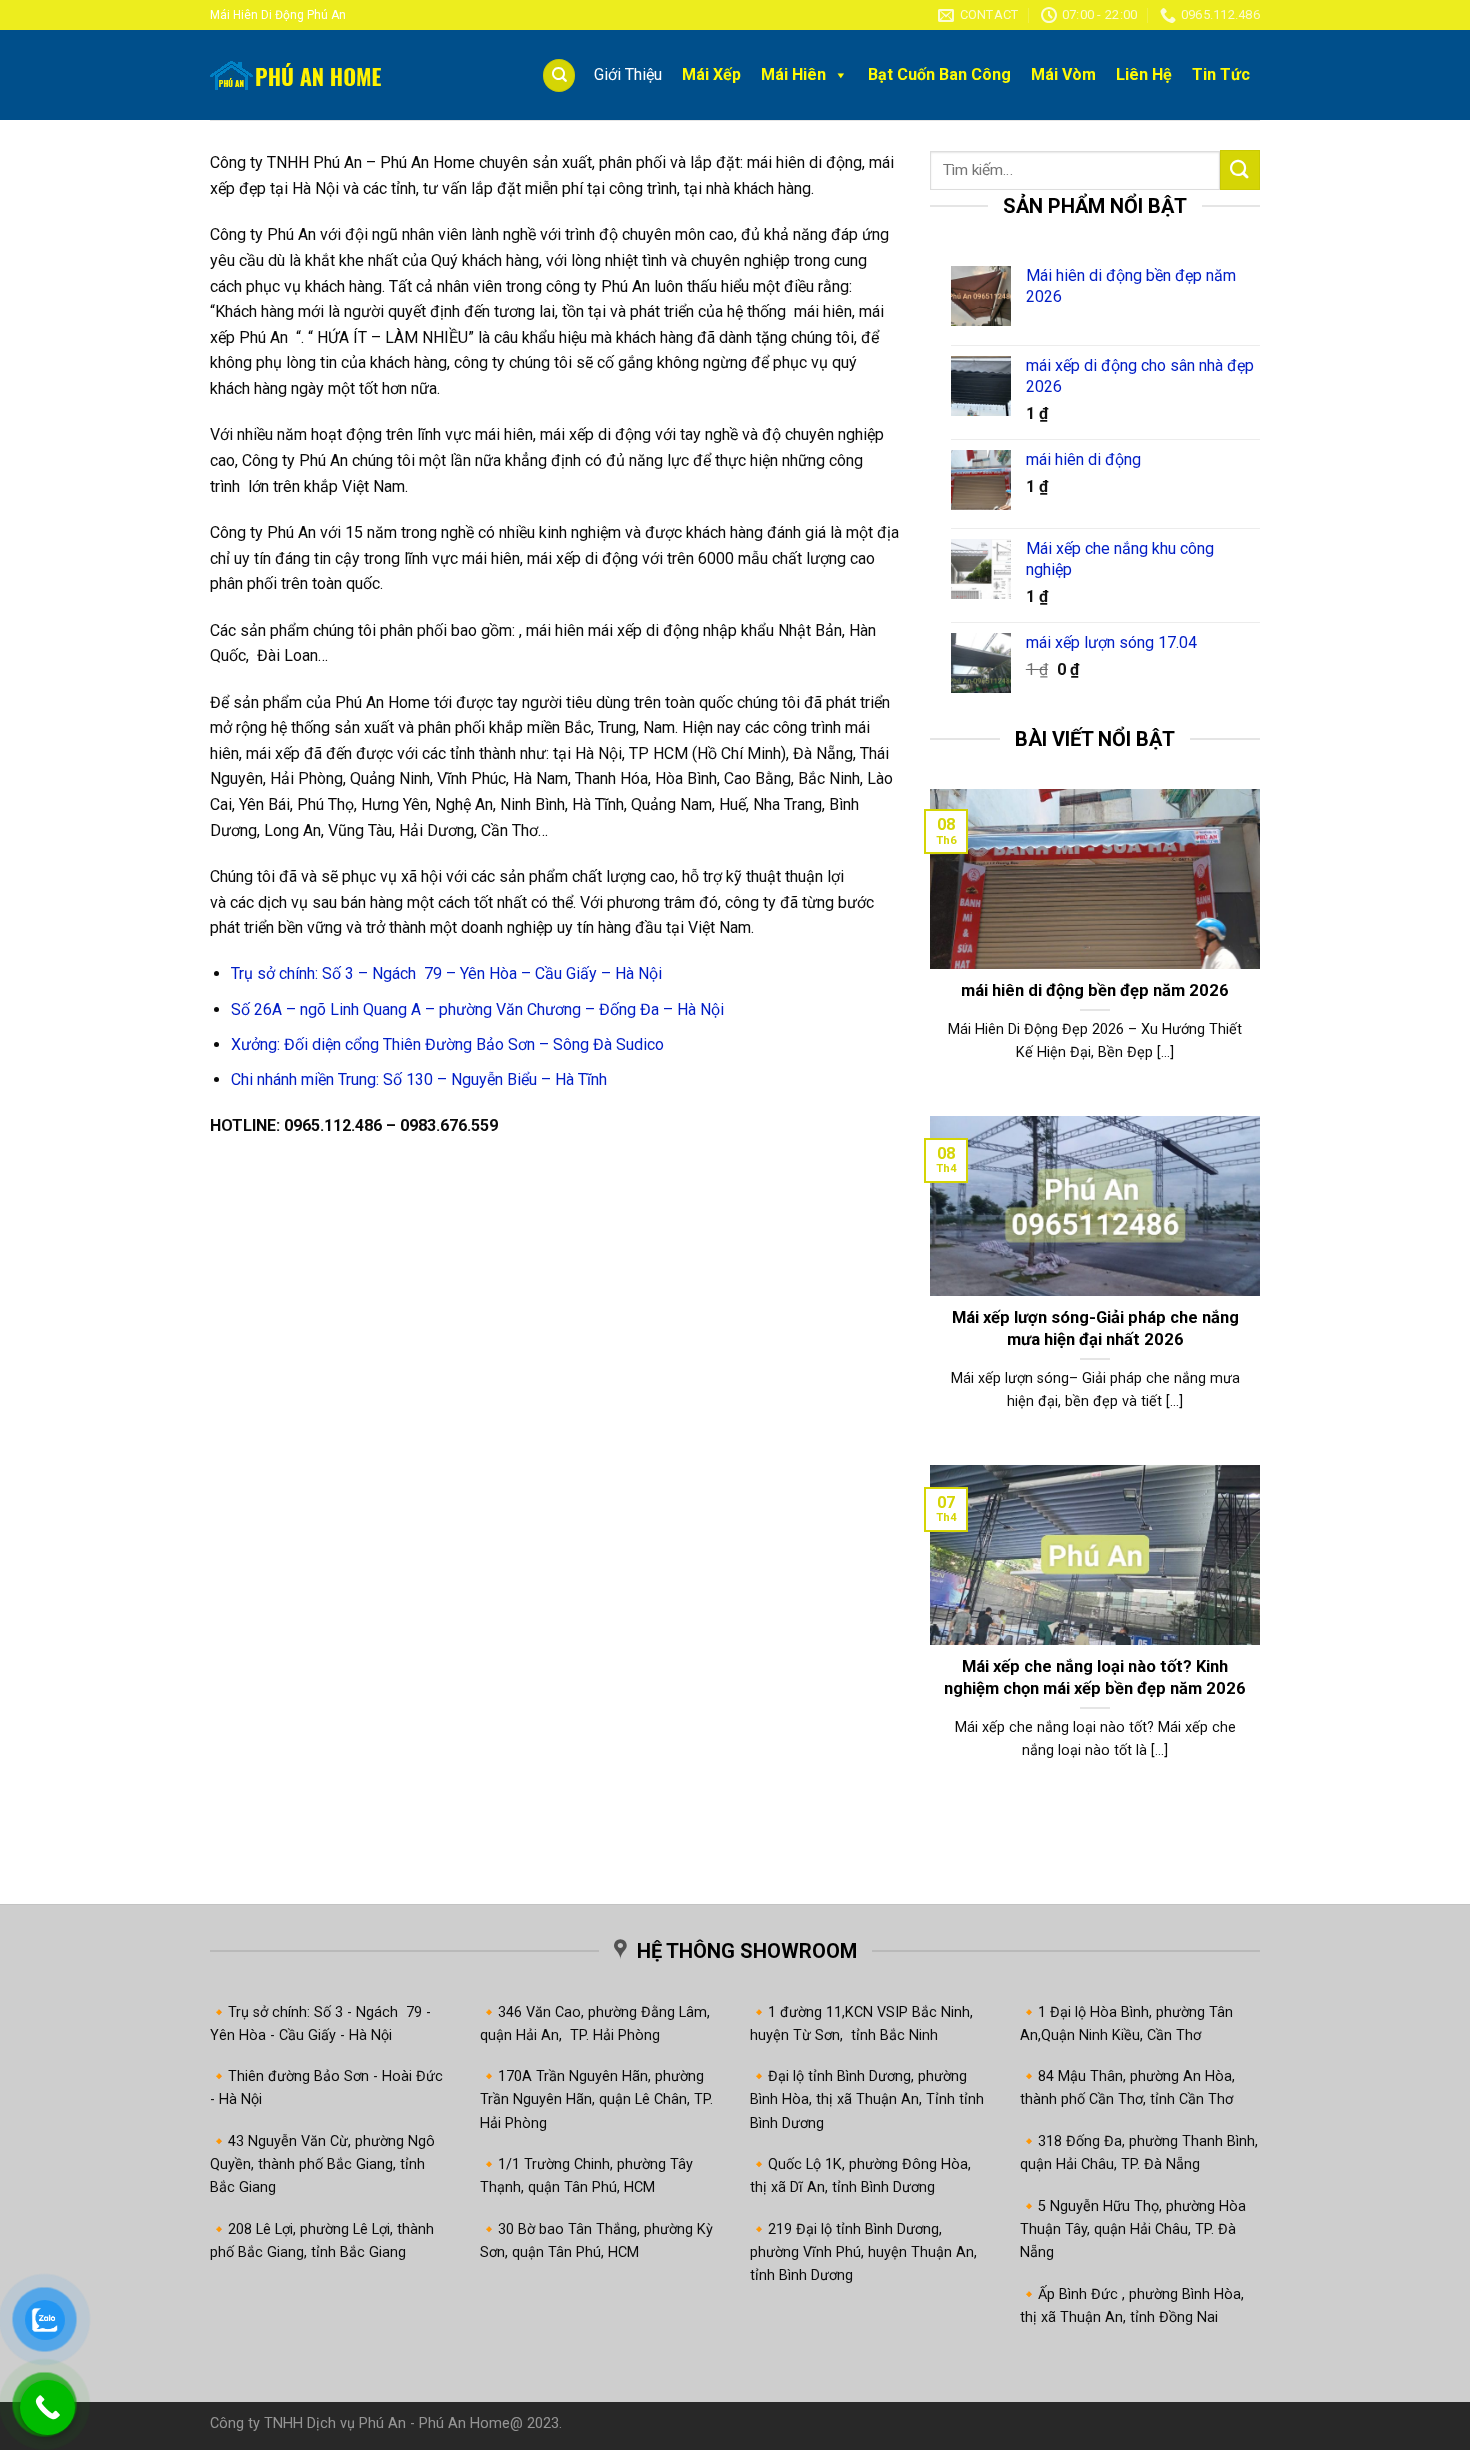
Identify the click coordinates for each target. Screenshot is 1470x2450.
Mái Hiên (793, 74)
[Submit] (1240, 169)
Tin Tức (1221, 74)
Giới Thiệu (628, 74)
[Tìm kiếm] (559, 75)
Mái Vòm (1063, 74)
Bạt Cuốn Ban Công (939, 74)
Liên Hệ (1144, 74)
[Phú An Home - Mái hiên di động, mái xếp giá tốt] (310, 75)
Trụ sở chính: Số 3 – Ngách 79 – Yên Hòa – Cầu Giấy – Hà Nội (446, 973)
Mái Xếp (711, 74)
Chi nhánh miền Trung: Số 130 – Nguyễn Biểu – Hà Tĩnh (419, 1079)
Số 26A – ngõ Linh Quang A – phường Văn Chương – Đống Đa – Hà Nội (477, 1009)
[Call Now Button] (47, 2407)
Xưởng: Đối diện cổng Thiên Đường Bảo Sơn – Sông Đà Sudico (447, 1044)
